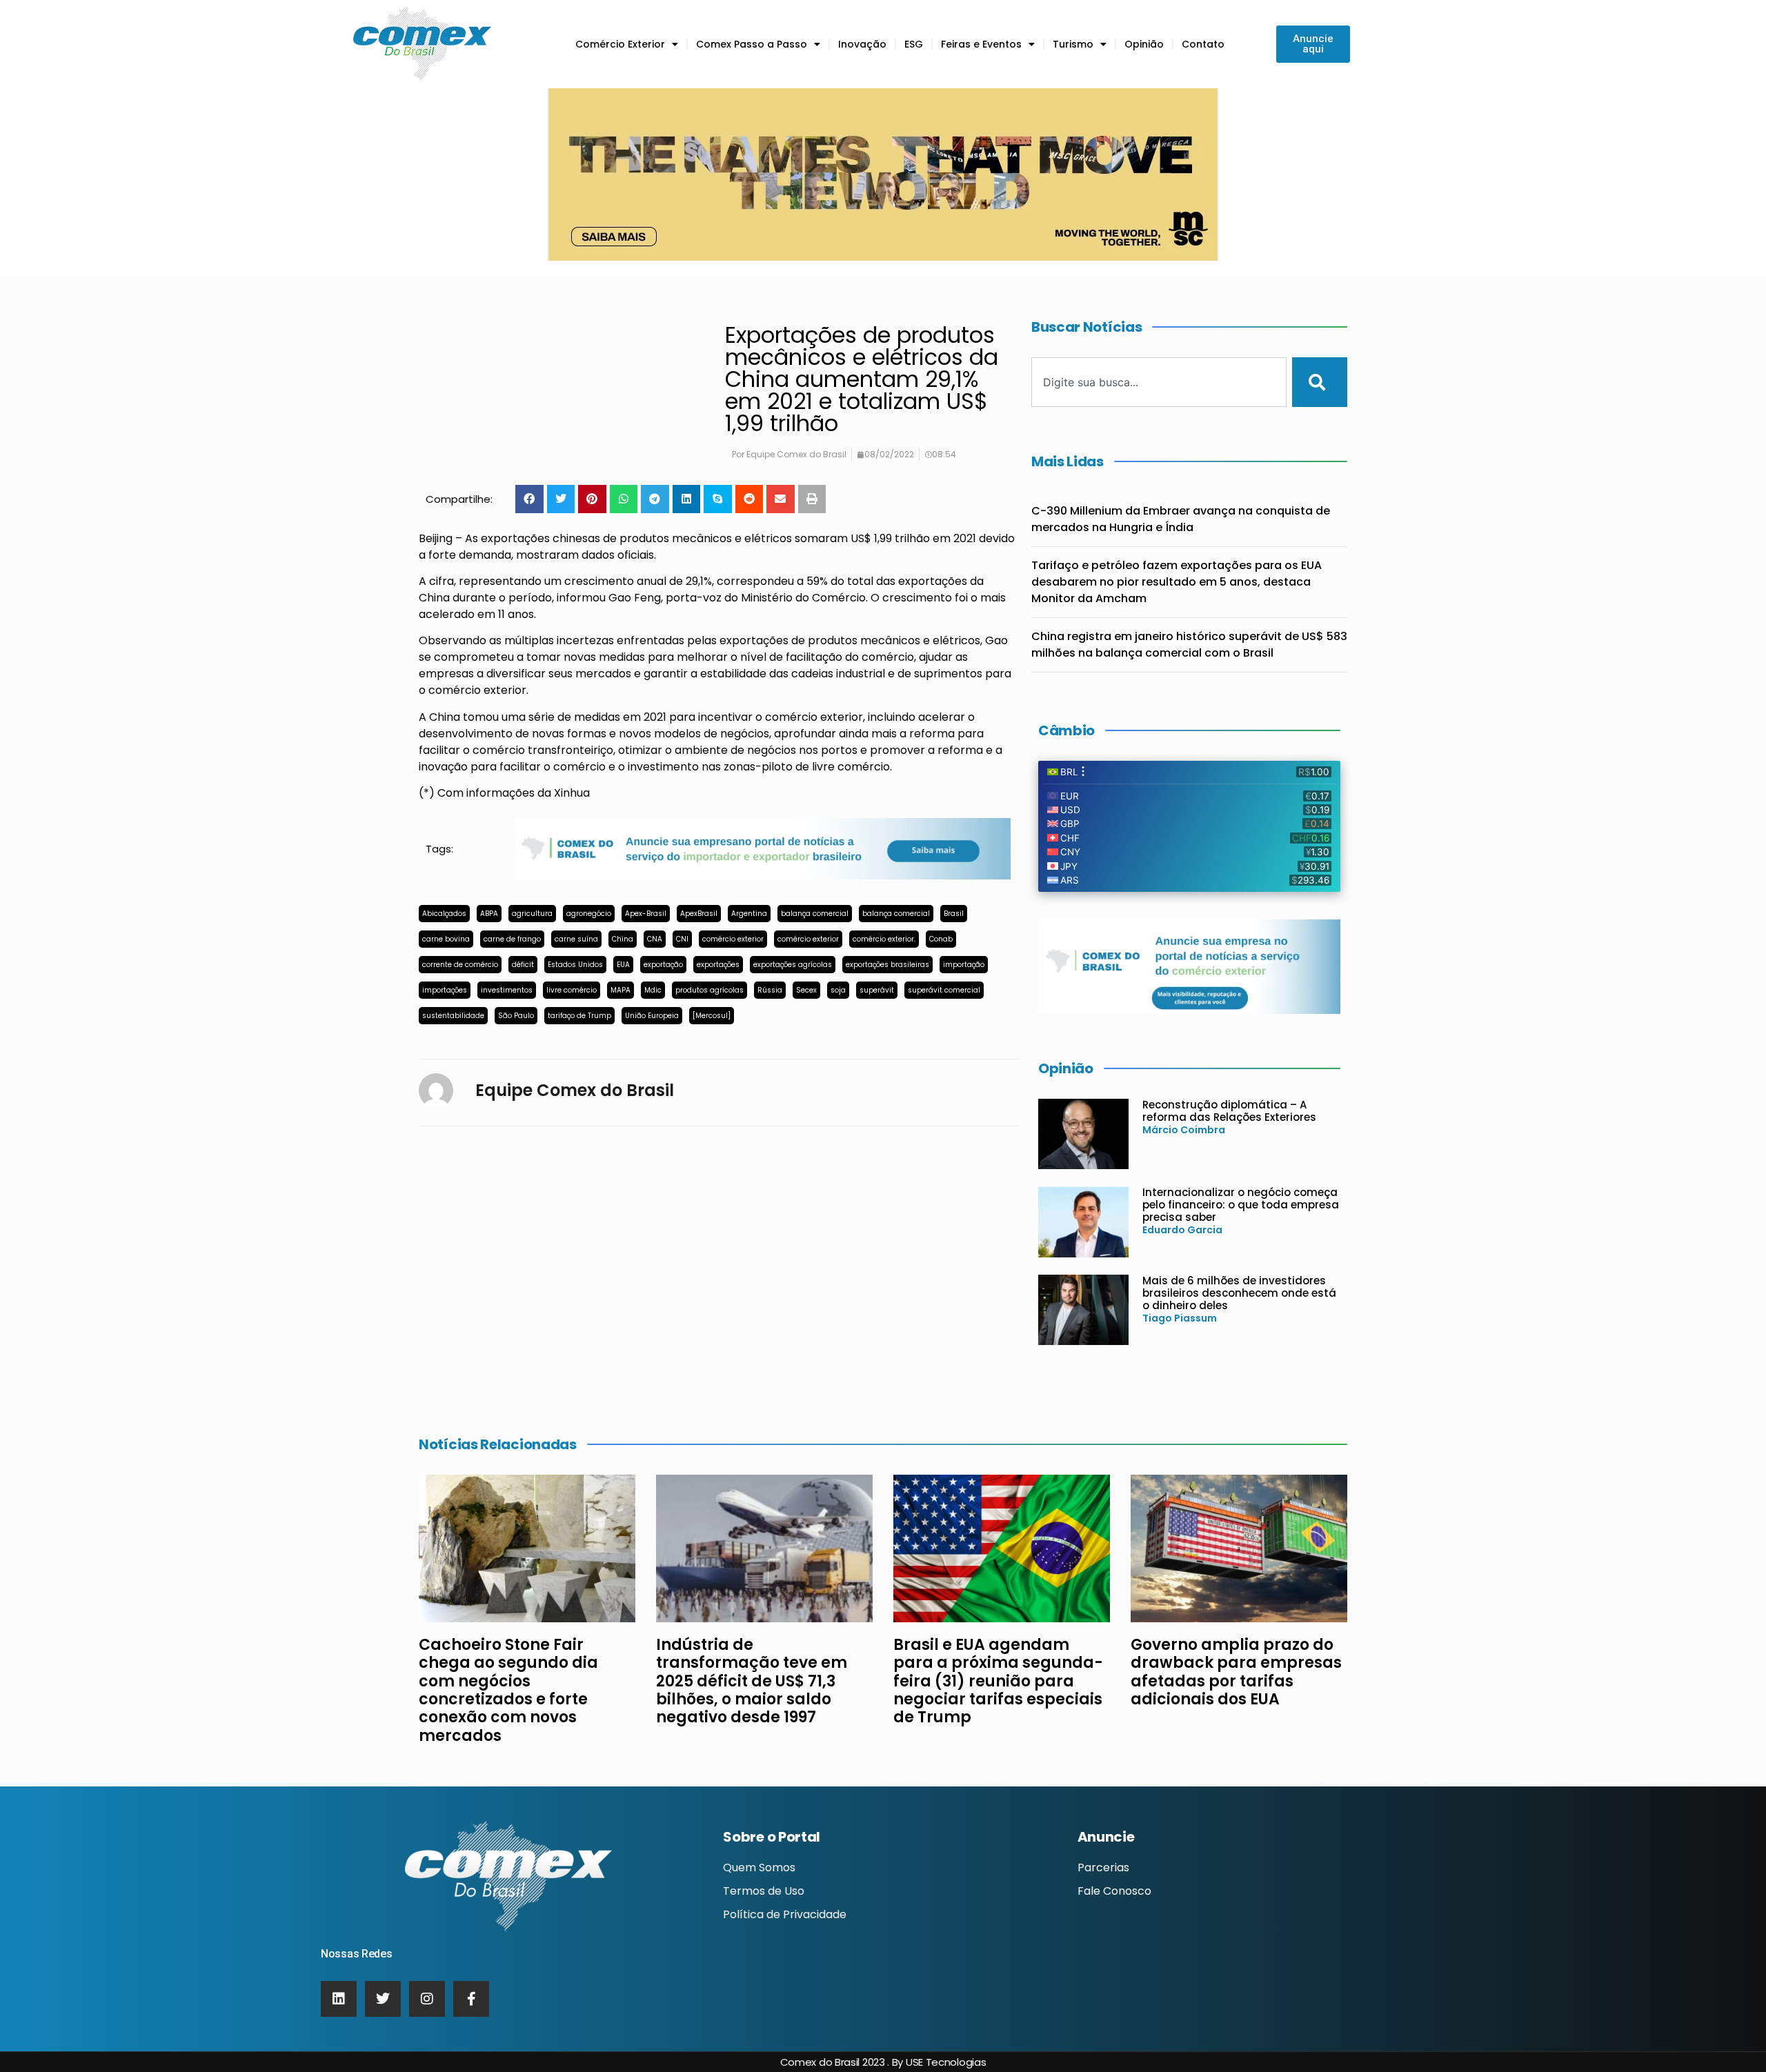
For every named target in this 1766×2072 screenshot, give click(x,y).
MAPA (621, 990)
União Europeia (652, 1016)
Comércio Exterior (620, 44)
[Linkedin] (339, 1999)
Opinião (1144, 44)
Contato (1203, 44)
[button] (529, 499)
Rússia (770, 990)
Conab (941, 939)
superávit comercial (944, 990)
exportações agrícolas (793, 965)
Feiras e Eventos (981, 44)
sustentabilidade (453, 1016)
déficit (523, 965)
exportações (718, 965)
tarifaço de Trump (579, 1016)
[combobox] (1159, 382)
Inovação (862, 44)
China (623, 939)
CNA (655, 939)
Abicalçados (444, 914)
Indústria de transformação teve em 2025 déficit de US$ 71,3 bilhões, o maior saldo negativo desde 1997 (752, 1681)
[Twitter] (383, 1999)
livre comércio (572, 990)
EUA (623, 965)
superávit (877, 990)
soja (838, 990)
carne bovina (446, 939)
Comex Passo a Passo (752, 44)
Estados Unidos (575, 965)
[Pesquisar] (1320, 382)
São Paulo (516, 1016)
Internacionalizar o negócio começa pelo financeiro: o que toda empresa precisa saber (1241, 1205)
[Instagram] (427, 1999)
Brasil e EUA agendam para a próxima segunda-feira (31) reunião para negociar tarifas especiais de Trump (998, 1681)
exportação (663, 965)
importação (964, 965)
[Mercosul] (712, 1016)
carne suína (576, 939)
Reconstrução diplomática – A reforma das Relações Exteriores (1229, 1111)
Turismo (1073, 44)
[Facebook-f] (471, 1999)
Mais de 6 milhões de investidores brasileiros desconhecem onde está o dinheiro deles (1239, 1293)
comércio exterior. (884, 939)
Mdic (653, 990)
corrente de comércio (460, 965)
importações (445, 990)
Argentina (749, 914)
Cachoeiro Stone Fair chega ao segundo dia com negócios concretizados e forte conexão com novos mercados (508, 1690)
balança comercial (815, 914)
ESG (914, 44)
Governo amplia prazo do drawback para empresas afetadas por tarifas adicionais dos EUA (1236, 1672)
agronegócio (589, 914)
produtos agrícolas (710, 990)
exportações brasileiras (887, 965)
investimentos (507, 990)
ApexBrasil (699, 914)
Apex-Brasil (646, 914)
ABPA (489, 914)
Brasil (954, 914)
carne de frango (512, 939)
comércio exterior (733, 939)
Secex (806, 990)
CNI (682, 939)
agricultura (532, 914)
